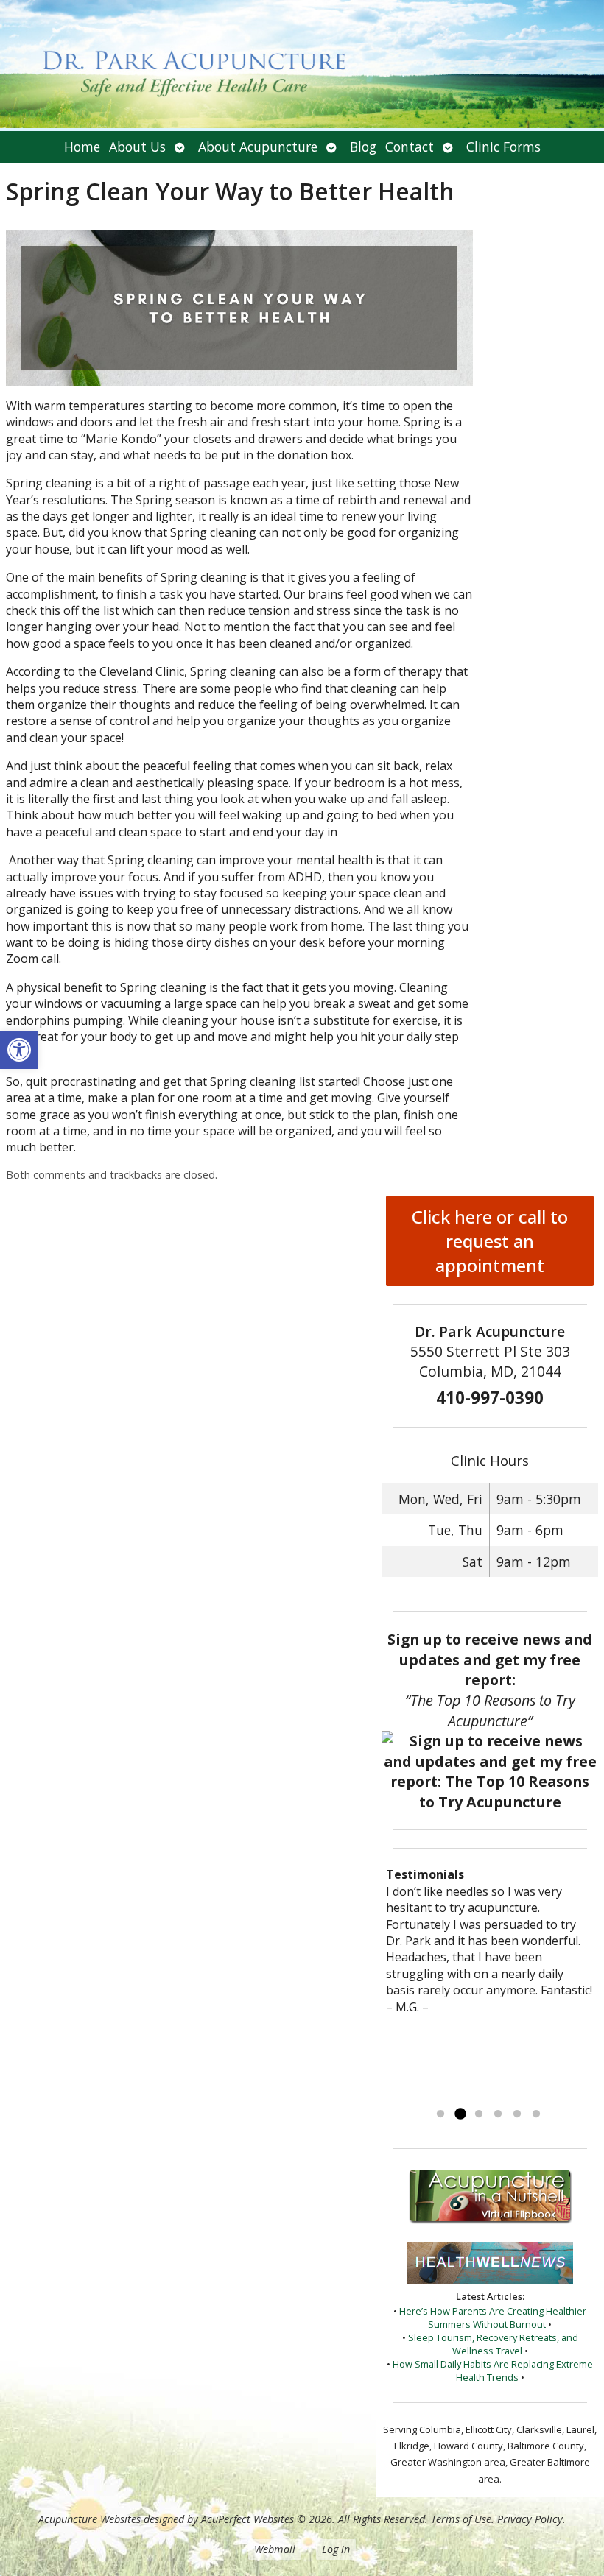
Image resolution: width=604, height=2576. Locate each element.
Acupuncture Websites (89, 2519)
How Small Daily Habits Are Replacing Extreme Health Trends (493, 2371)
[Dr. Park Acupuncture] (302, 66)
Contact (410, 147)
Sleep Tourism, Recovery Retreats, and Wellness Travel (493, 2344)
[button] (19, 1050)
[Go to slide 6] (536, 2114)
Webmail (275, 2549)
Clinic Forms (503, 147)
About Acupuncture (258, 147)
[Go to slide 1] (440, 2114)
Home (82, 147)
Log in (336, 2549)
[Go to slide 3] (479, 2114)
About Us (137, 147)
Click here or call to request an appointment (490, 1241)
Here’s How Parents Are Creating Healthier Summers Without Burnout (493, 2318)
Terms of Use (461, 2519)
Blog (363, 147)
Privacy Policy (530, 2519)
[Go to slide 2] (460, 2114)
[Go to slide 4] (498, 2114)
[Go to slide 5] (517, 2114)
